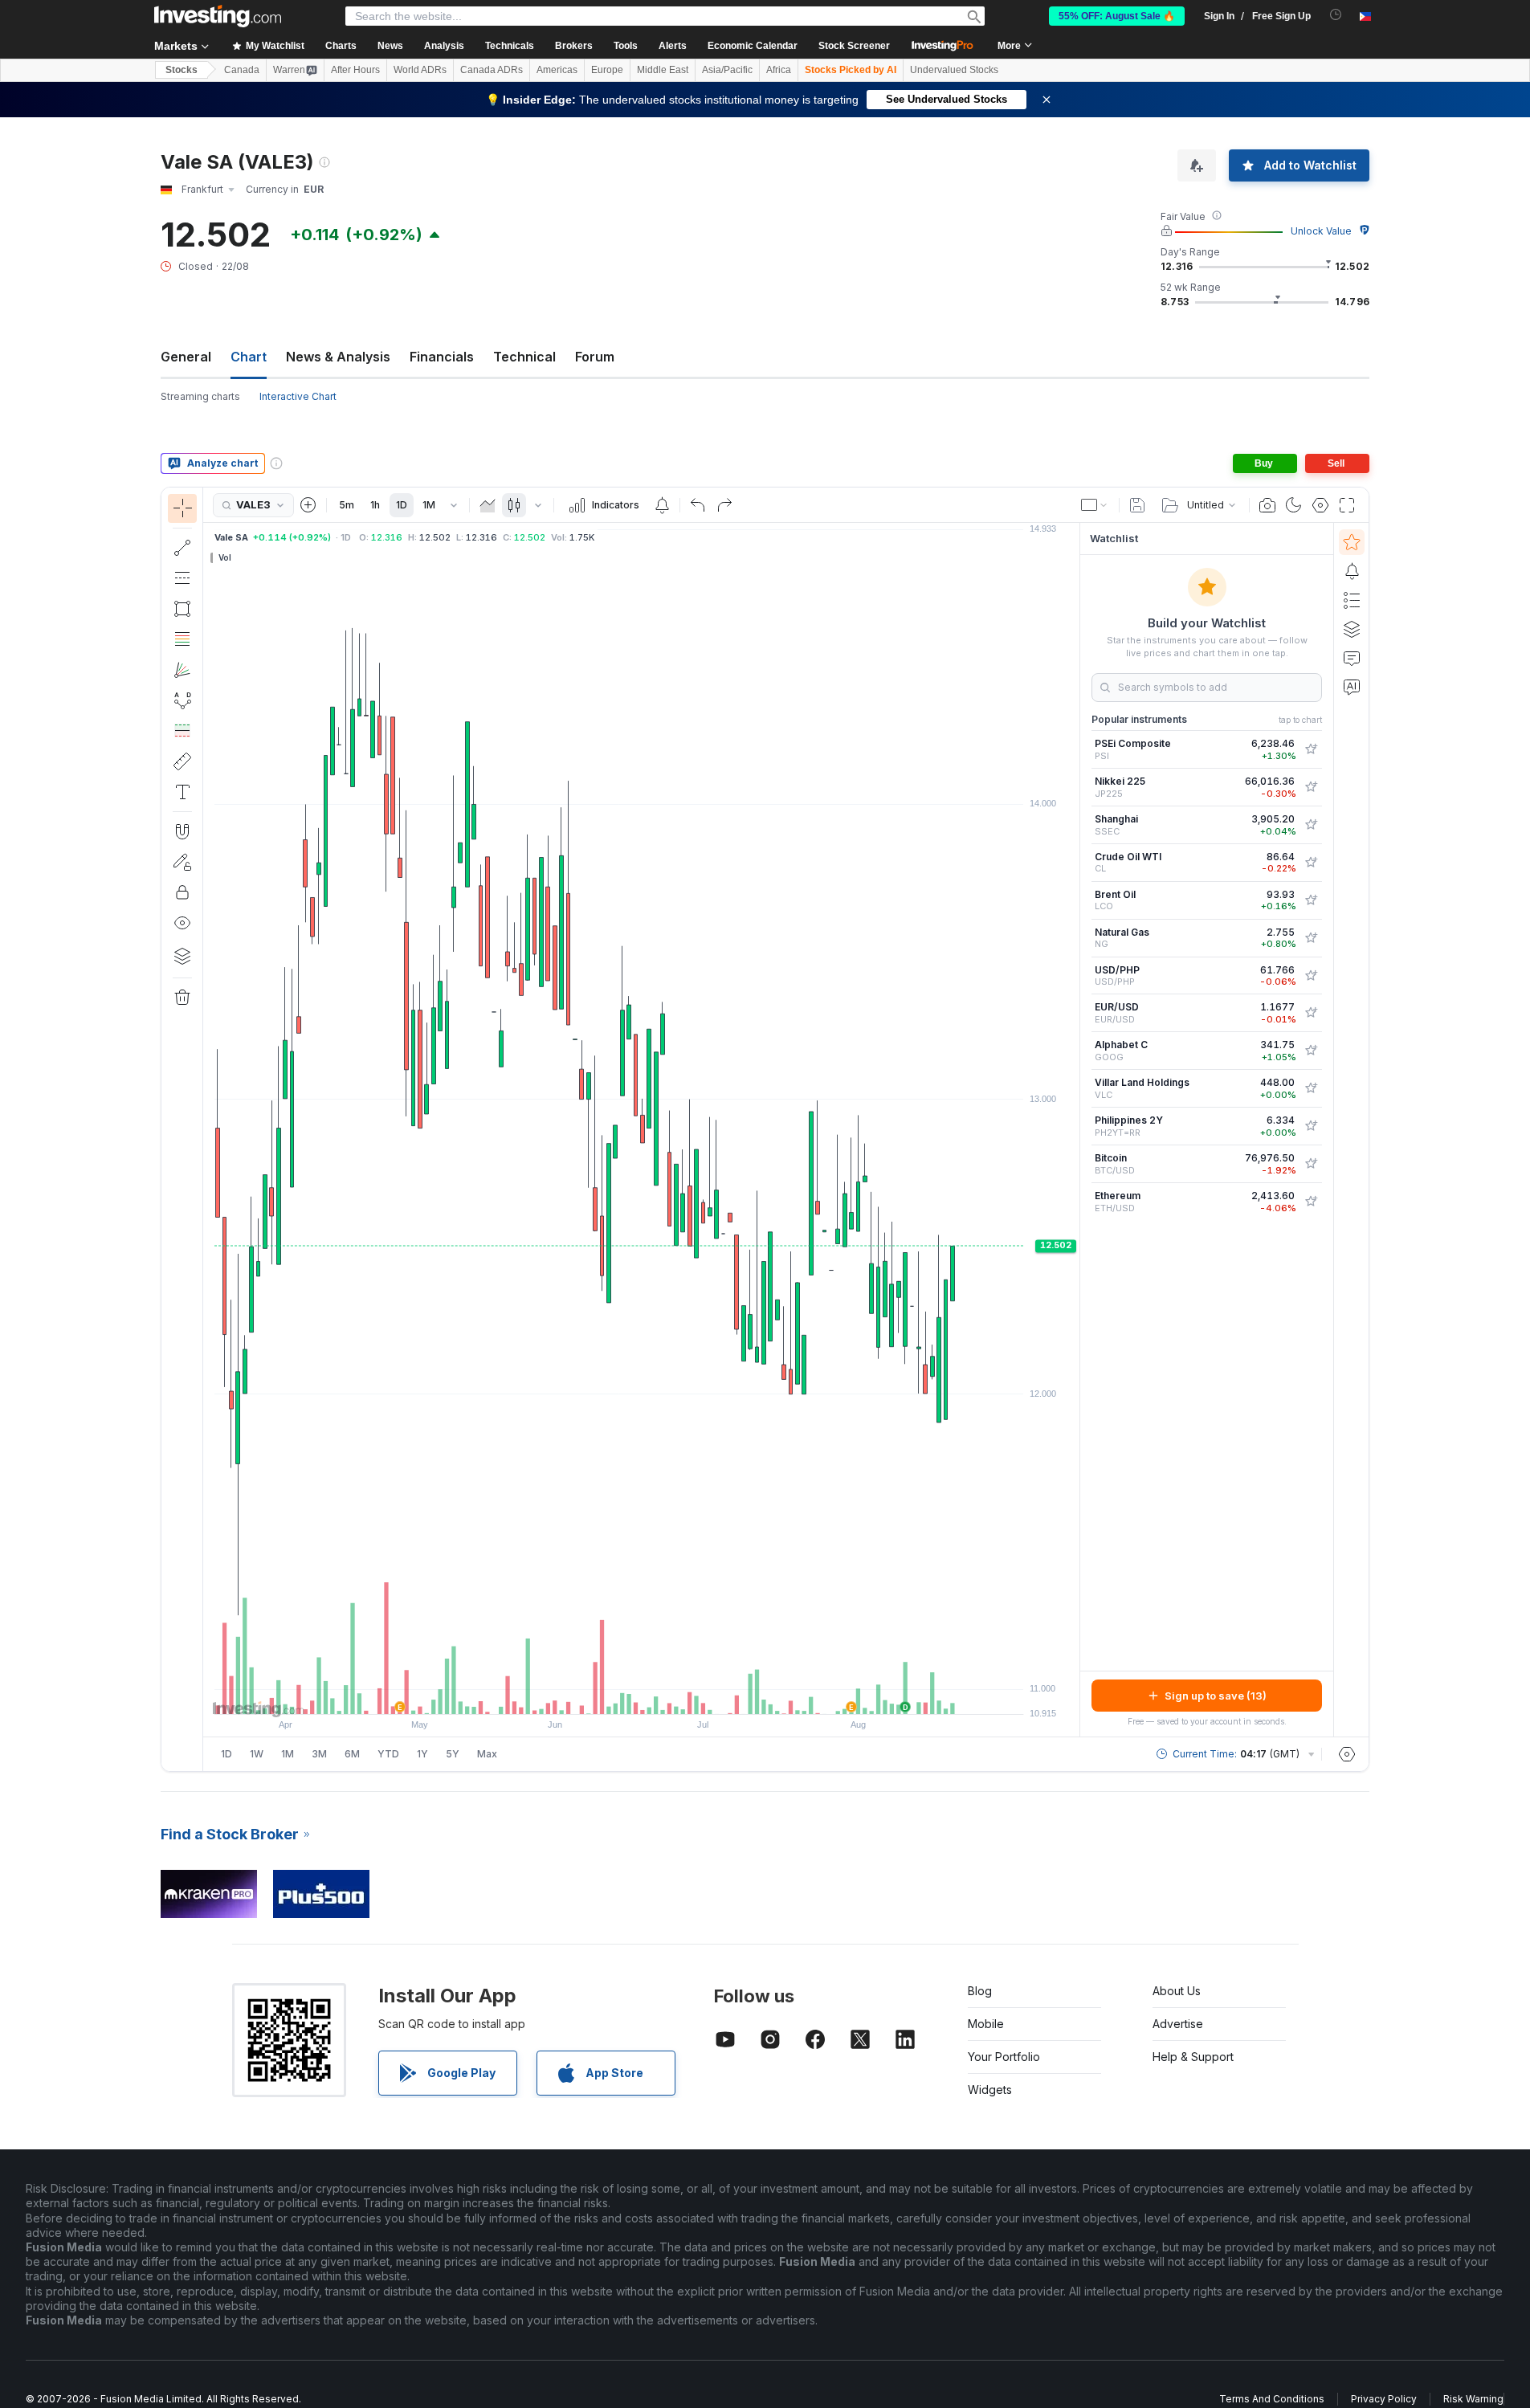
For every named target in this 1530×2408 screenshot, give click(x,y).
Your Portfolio (1004, 2057)
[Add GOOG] (1311, 1051)
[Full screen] (1347, 505)
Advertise (1178, 2024)
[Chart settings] (1320, 505)
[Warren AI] (1352, 687)
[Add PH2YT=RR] (1311, 1126)
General (186, 357)
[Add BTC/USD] (1311, 1164)
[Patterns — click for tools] (182, 700)
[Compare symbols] (308, 505)
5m (347, 505)
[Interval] (454, 505)
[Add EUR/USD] (1311, 1013)
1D (402, 505)
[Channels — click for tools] (182, 578)
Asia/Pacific (727, 70)
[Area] (488, 505)
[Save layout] (1137, 505)
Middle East (663, 70)
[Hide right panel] (1075, 1130)
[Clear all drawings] (182, 998)
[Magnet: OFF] (182, 831)
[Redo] (724, 505)
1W (257, 1754)
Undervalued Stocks (954, 70)
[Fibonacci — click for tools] (182, 639)
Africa (779, 70)
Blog (980, 1991)
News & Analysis (338, 357)
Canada (242, 70)
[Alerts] (1352, 571)
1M (429, 505)
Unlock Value (1321, 231)
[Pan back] (642, 1694)
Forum (595, 357)
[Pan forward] (663, 1694)
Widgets (990, 2090)
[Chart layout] (1095, 505)
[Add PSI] (1311, 749)
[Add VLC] (1311, 1088)
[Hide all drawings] (182, 923)
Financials (442, 357)
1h (375, 505)
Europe (607, 70)
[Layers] (182, 956)
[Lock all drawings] (182, 892)
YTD (388, 1754)
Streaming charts (200, 396)
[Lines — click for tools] (182, 548)
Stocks (182, 70)
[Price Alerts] (662, 505)
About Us (1177, 1991)
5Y (453, 1754)
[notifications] (1336, 15)
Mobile (986, 2024)
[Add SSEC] (1311, 825)
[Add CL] (1311, 863)
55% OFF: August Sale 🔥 (1117, 16)
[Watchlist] (1352, 542)
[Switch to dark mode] (1294, 505)
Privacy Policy (1384, 2399)
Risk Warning (1473, 2399)
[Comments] (1352, 658)
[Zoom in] (620, 1694)
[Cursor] (182, 508)
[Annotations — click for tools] (182, 792)
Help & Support (1193, 2057)
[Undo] (698, 505)
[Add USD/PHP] (1311, 976)
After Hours (355, 70)
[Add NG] (1311, 938)
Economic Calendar (753, 46)
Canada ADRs (492, 70)
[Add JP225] (1311, 787)
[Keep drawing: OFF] (182, 862)
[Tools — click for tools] (182, 761)
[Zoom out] (598, 1694)
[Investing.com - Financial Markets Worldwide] (218, 16)
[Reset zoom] (685, 1694)
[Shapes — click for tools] (182, 609)
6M (352, 1754)
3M (319, 1754)
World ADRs (420, 70)
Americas (557, 70)
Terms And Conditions (1272, 2399)
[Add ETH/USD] (1311, 1202)
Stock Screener (854, 46)
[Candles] (514, 505)
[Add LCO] (1311, 900)
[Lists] (1352, 600)
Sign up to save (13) (1216, 1696)
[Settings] (1347, 1754)
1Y (422, 1754)
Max (487, 1754)
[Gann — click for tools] (182, 670)
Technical (524, 357)
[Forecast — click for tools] (182, 731)
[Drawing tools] (208, 1129)
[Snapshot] (1267, 505)
